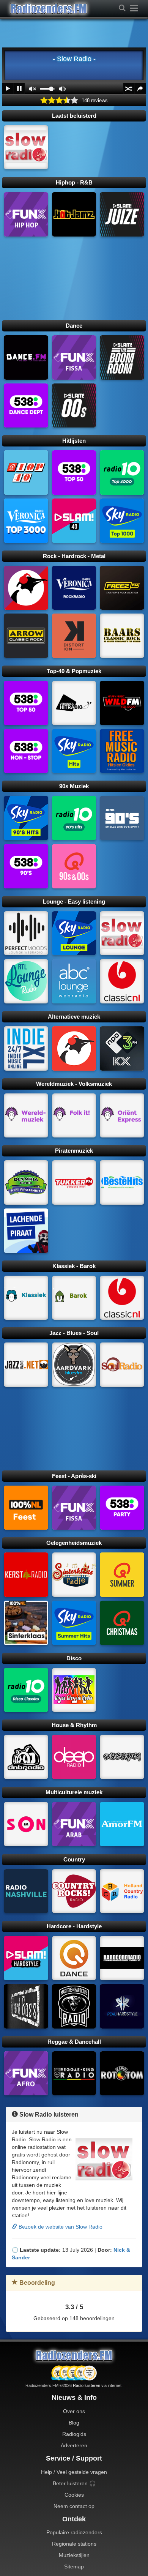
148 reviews (95, 101)
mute (32, 89)
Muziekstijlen (74, 2555)
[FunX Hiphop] (26, 214)
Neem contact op (74, 2506)
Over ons (74, 2411)
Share (140, 89)
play (8, 89)
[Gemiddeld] (59, 100)
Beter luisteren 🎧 (74, 2483)
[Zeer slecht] (44, 100)
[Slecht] (52, 100)
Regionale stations (74, 2544)
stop (19, 89)
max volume (62, 89)
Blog (74, 2423)
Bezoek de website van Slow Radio (60, 2227)
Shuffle (129, 89)
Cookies (74, 2495)
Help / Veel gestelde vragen (74, 2472)
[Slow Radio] (26, 147)
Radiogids (74, 2434)
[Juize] (122, 214)
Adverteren (74, 2445)
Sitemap (74, 2567)
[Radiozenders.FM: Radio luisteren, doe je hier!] (74, 2355)
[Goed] (67, 100)
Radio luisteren (87, 2385)
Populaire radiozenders (74, 2532)
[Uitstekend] (74, 100)
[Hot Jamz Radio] (74, 214)
